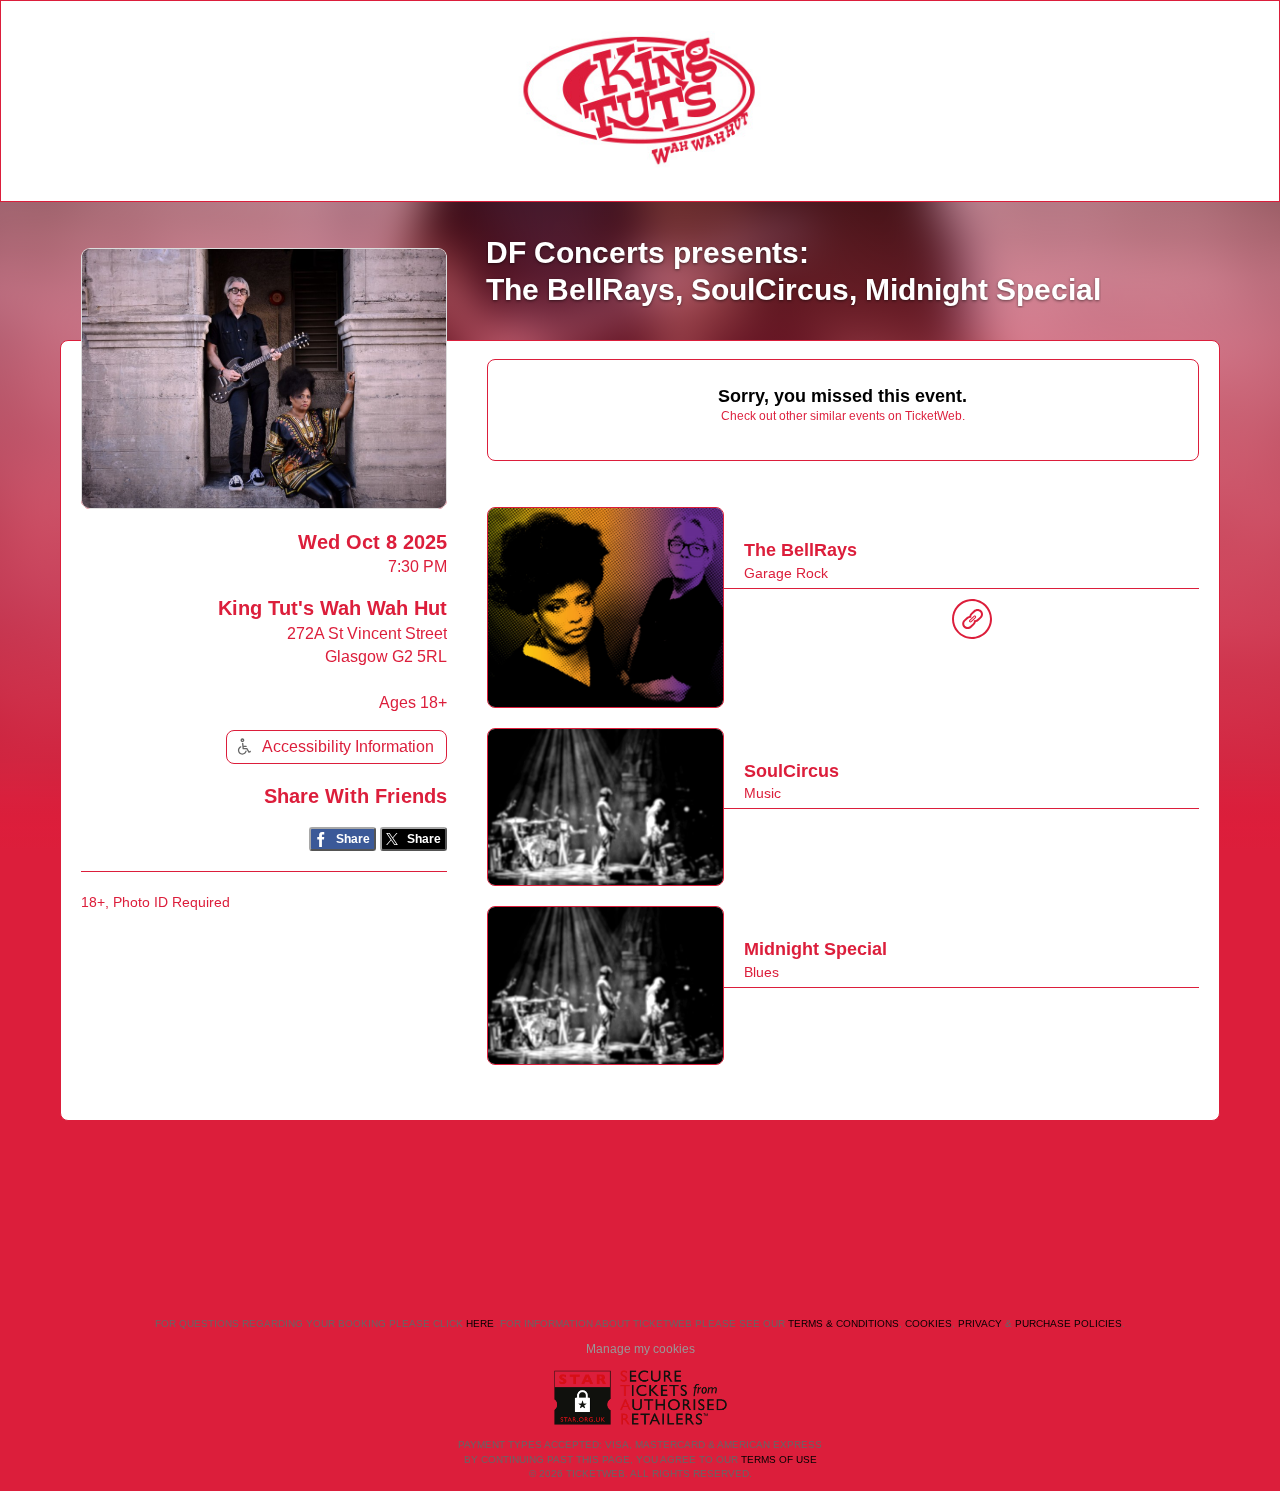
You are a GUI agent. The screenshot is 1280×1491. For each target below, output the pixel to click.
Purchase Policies (1068, 1323)
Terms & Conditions (843, 1323)
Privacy (980, 1323)
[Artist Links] (972, 624)
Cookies (928, 1323)
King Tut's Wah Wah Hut (332, 608)
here (480, 1323)
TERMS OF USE (779, 1459)
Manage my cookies (640, 1349)
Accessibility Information (348, 746)
